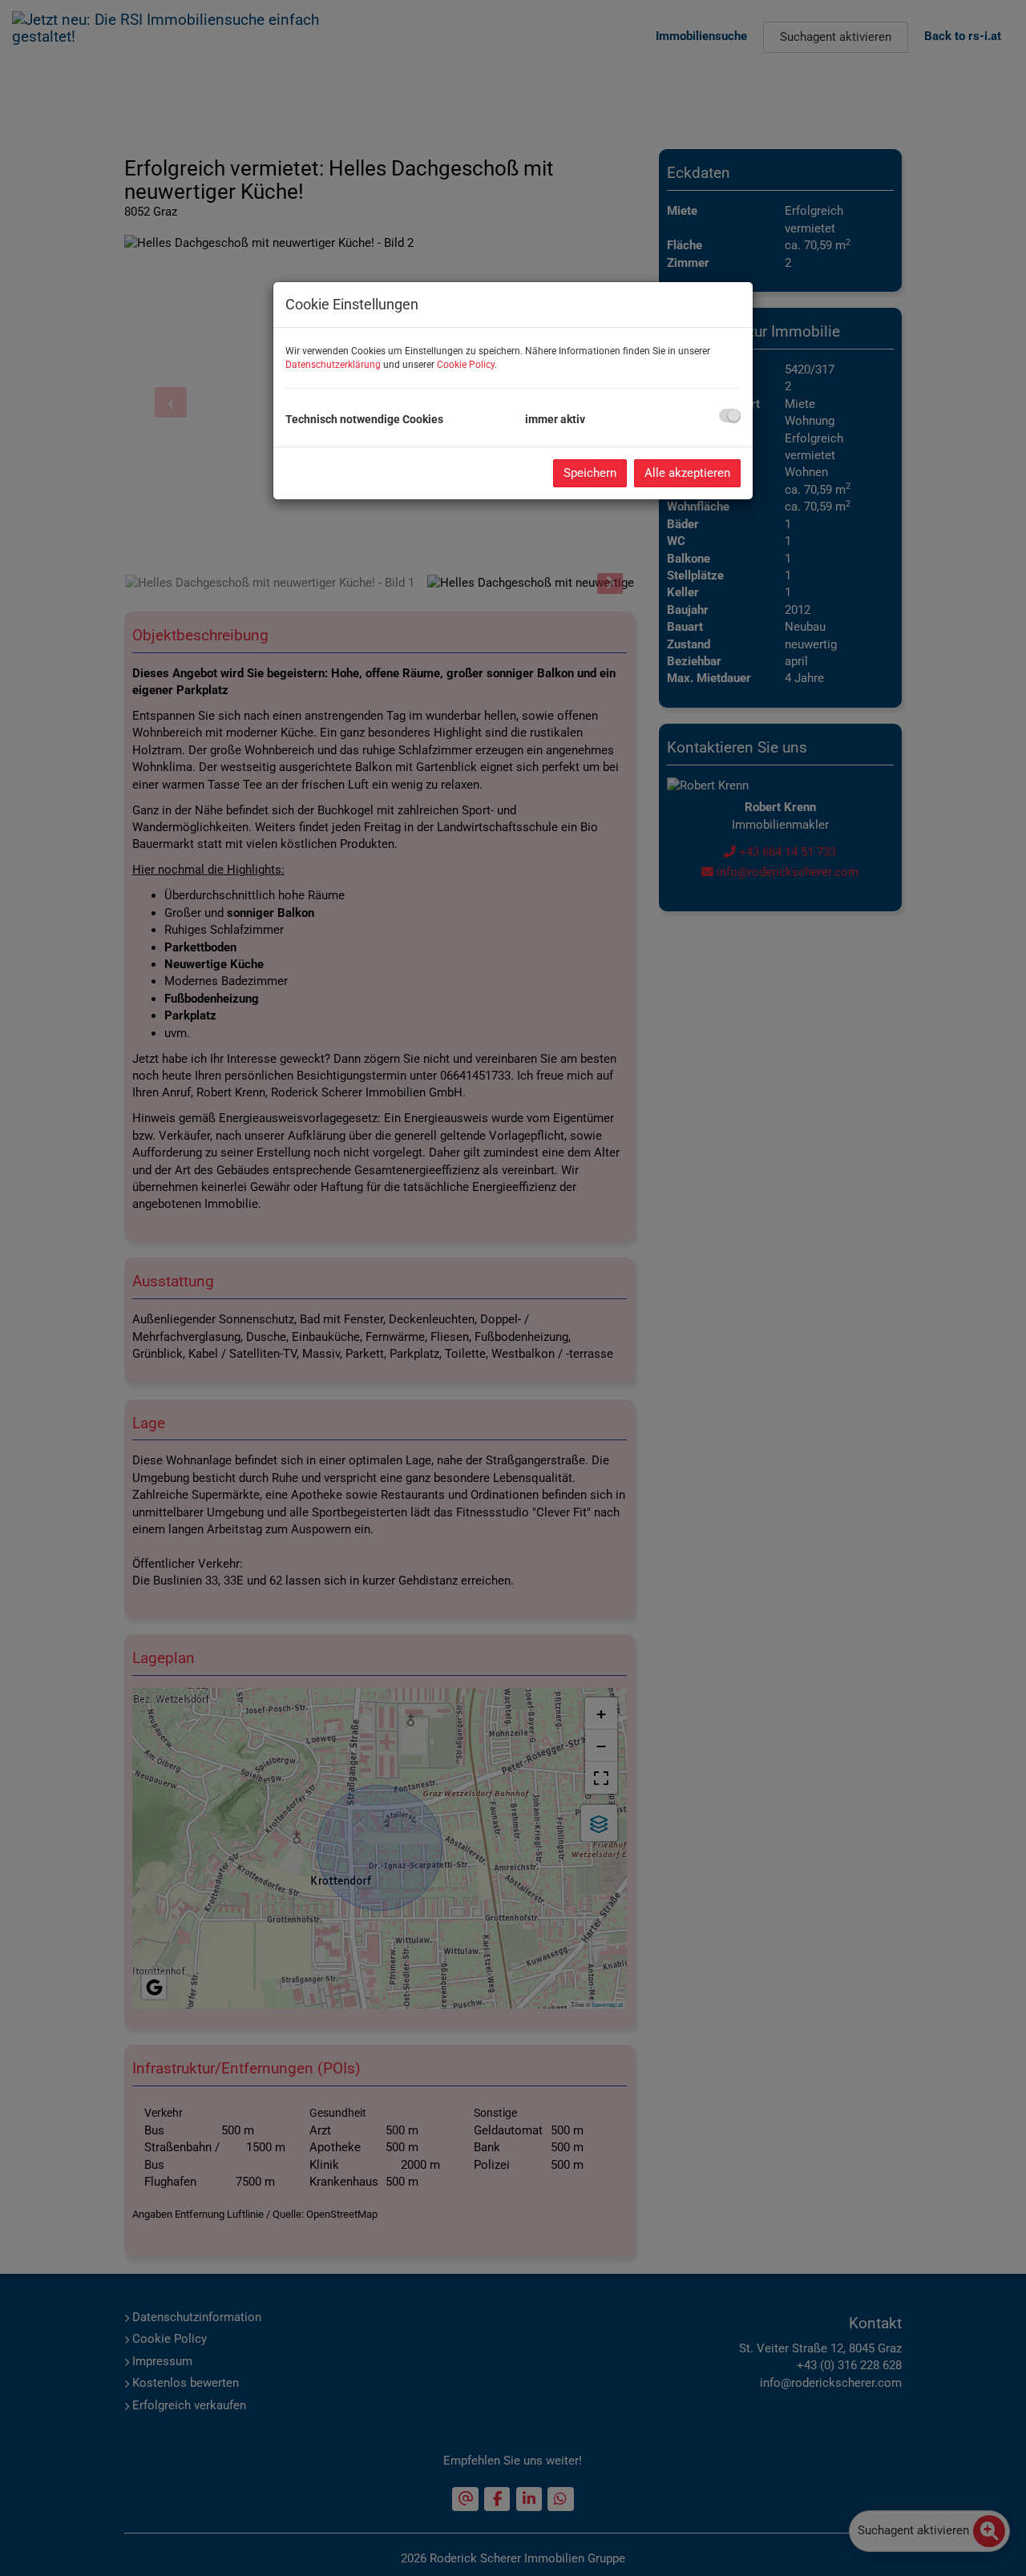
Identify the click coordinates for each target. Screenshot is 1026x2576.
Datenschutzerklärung (333, 365)
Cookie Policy (466, 365)
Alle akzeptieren (687, 473)
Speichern (590, 473)
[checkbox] (730, 416)
